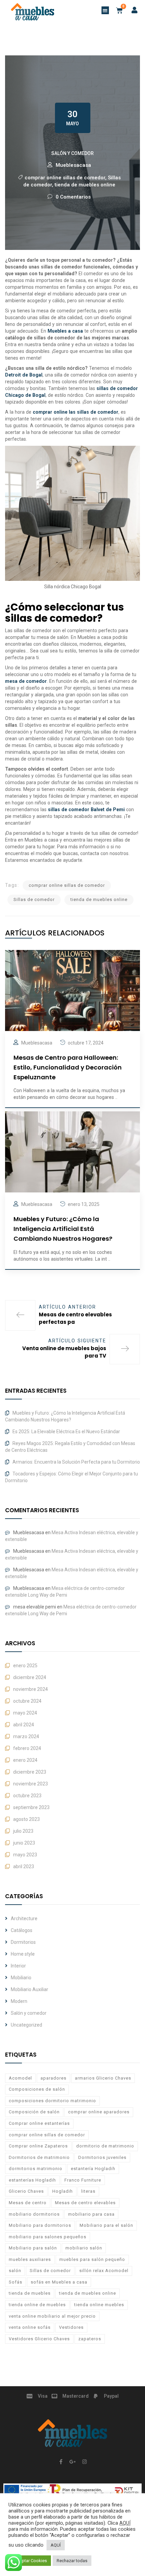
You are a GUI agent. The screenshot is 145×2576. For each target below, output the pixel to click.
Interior (18, 1966)
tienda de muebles (30, 2293)
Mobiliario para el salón (106, 2225)
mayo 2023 (25, 1855)
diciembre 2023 (30, 1772)
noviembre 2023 (31, 1784)
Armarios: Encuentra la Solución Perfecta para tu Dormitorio (76, 1462)
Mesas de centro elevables (85, 2203)
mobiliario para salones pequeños (48, 2237)
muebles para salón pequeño (92, 2259)
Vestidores (71, 2327)
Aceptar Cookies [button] (31, 2561)
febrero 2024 (27, 1748)
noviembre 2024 (31, 1689)
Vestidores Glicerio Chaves (39, 2339)
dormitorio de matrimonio (105, 2146)
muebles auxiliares (30, 2259)
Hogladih (63, 2191)
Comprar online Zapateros (38, 2146)
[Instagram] (84, 2462)
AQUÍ (125, 2523)
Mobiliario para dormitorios (40, 2225)
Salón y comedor (72, 153)
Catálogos (22, 1930)
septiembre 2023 (31, 1807)
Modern (19, 2001)
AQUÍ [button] (56, 2545)
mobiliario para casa (91, 2214)
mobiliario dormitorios (34, 2214)
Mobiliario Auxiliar (30, 1989)
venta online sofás (30, 2327)
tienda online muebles (99, 2305)
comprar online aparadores (99, 2112)
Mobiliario (21, 1978)
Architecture (24, 1918)
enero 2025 (25, 1666)
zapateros (90, 2339)
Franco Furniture (83, 2180)
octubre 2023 (27, 1796)
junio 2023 (24, 1843)
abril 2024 (24, 1725)
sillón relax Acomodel (104, 2271)
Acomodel (20, 2078)
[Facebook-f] (61, 2462)
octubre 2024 (27, 1701)
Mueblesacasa (73, 165)
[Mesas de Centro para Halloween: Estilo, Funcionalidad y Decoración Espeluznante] (72, 990)
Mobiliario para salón (33, 2248)
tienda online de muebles (37, 2305)
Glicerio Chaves (26, 2191)
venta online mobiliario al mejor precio (52, 2316)
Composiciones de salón (37, 2089)
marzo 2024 (26, 1736)
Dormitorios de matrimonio (39, 2157)
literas (88, 2191)
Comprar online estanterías (39, 2123)
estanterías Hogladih (32, 2180)
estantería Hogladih (93, 2169)
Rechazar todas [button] (72, 2561)
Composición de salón (34, 2112)
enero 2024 (25, 1760)
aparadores (53, 2078)
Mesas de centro (28, 2203)
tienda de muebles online (85, 185)
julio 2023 (23, 1831)
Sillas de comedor (34, 899)
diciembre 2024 (30, 1677)
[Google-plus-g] (72, 2462)
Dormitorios (23, 1942)
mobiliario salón (84, 2248)
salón (15, 2271)
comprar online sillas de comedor (65, 178)
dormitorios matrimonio (36, 2169)
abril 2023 (24, 1866)
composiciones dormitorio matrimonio (52, 2101)
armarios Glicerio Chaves (103, 2078)
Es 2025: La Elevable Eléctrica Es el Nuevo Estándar (66, 1432)
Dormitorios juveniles (102, 2157)
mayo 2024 (25, 1713)
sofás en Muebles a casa (59, 2282)
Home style (23, 1954)
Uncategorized (26, 2025)
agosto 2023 (26, 1819)
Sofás (16, 2282)
